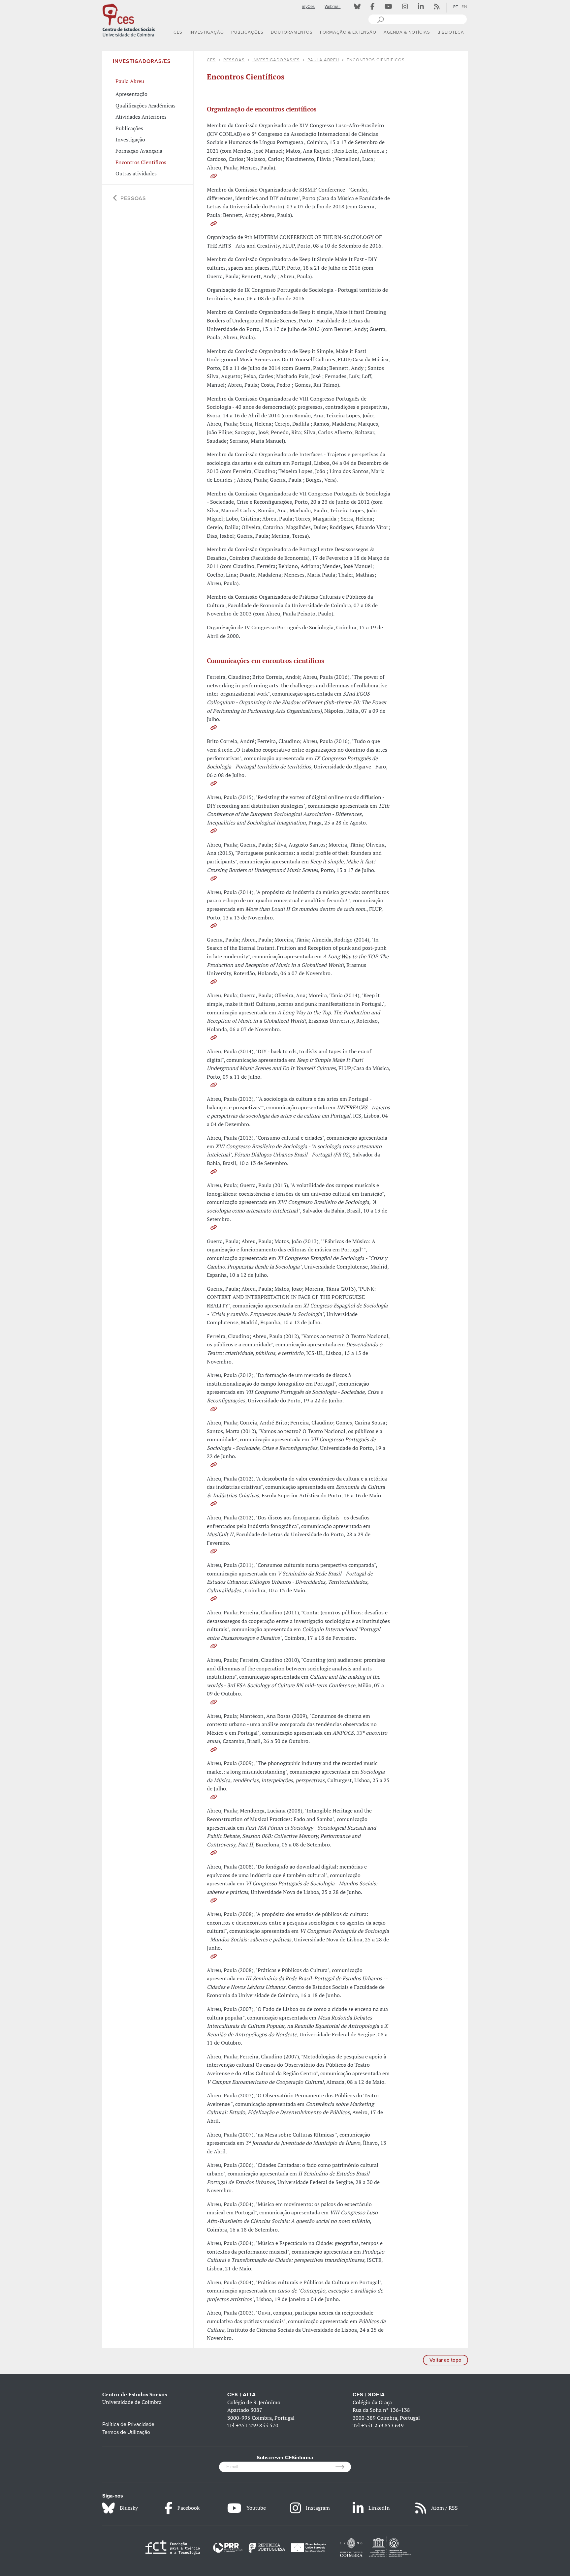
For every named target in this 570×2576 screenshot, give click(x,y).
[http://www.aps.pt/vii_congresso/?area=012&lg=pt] (213, 1409)
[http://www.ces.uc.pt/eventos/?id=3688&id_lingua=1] (213, 1599)
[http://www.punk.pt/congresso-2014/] (213, 1085)
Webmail (332, 7)
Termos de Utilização (126, 2432)
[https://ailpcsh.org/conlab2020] (213, 176)
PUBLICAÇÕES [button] (247, 32)
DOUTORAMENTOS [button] (292, 32)
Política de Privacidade (128, 2424)
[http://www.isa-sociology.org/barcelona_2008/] (213, 1853)
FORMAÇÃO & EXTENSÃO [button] (348, 32)
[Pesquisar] (380, 19)
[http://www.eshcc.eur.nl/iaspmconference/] (213, 982)
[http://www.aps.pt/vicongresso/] (213, 1900)
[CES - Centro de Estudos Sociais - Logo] (129, 19)
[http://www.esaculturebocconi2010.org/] (213, 1702)
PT (456, 7)
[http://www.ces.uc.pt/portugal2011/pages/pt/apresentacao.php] (213, 1646)
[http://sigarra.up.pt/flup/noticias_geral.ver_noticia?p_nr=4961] (213, 1551)
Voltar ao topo (445, 2360)
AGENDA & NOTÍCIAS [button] (407, 32)
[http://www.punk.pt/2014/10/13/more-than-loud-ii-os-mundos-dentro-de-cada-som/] (213, 926)
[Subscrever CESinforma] (343, 2467)
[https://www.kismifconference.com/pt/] (213, 224)
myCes (308, 7)
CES (211, 60)
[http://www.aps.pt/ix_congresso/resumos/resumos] (213, 783)
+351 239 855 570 (257, 2425)
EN (464, 7)
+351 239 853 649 (382, 2425)
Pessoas (234, 60)
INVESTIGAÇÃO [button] (207, 32)
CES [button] (178, 32)
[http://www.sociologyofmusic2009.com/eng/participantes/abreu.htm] (213, 1797)
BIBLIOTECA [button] (451, 32)
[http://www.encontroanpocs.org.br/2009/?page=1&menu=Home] (213, 1750)
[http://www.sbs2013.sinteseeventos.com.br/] (213, 1172)
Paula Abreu (323, 60)
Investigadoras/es (276, 60)
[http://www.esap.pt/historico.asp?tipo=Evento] (213, 1504)
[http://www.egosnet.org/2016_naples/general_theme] (213, 728)
